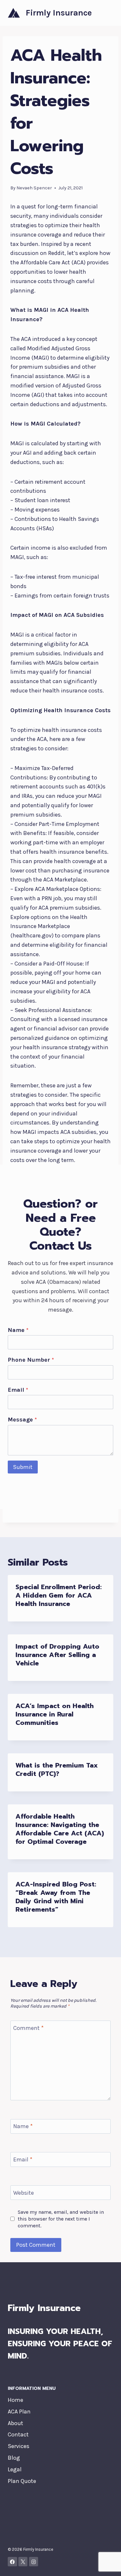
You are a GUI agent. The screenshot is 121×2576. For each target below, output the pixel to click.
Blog (14, 2458)
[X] (23, 2562)
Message (22, 1420)
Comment (28, 2028)
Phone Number (31, 1360)
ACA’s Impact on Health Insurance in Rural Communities (55, 1714)
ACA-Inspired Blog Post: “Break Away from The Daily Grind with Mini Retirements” (56, 1897)
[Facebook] (12, 2562)
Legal (15, 2469)
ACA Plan (19, 2412)
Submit (23, 1467)
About (15, 2423)
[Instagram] (34, 2562)
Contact (18, 2434)
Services (19, 2446)
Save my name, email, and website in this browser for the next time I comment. (61, 2219)
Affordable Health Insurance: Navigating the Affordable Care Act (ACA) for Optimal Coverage (60, 1829)
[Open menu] (107, 13)
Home (15, 2400)
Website (24, 2193)
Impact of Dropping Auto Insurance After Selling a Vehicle (57, 1655)
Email (18, 1390)
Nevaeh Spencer (34, 188)
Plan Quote (22, 2481)
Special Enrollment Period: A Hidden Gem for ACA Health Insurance (59, 1595)
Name (18, 1330)
